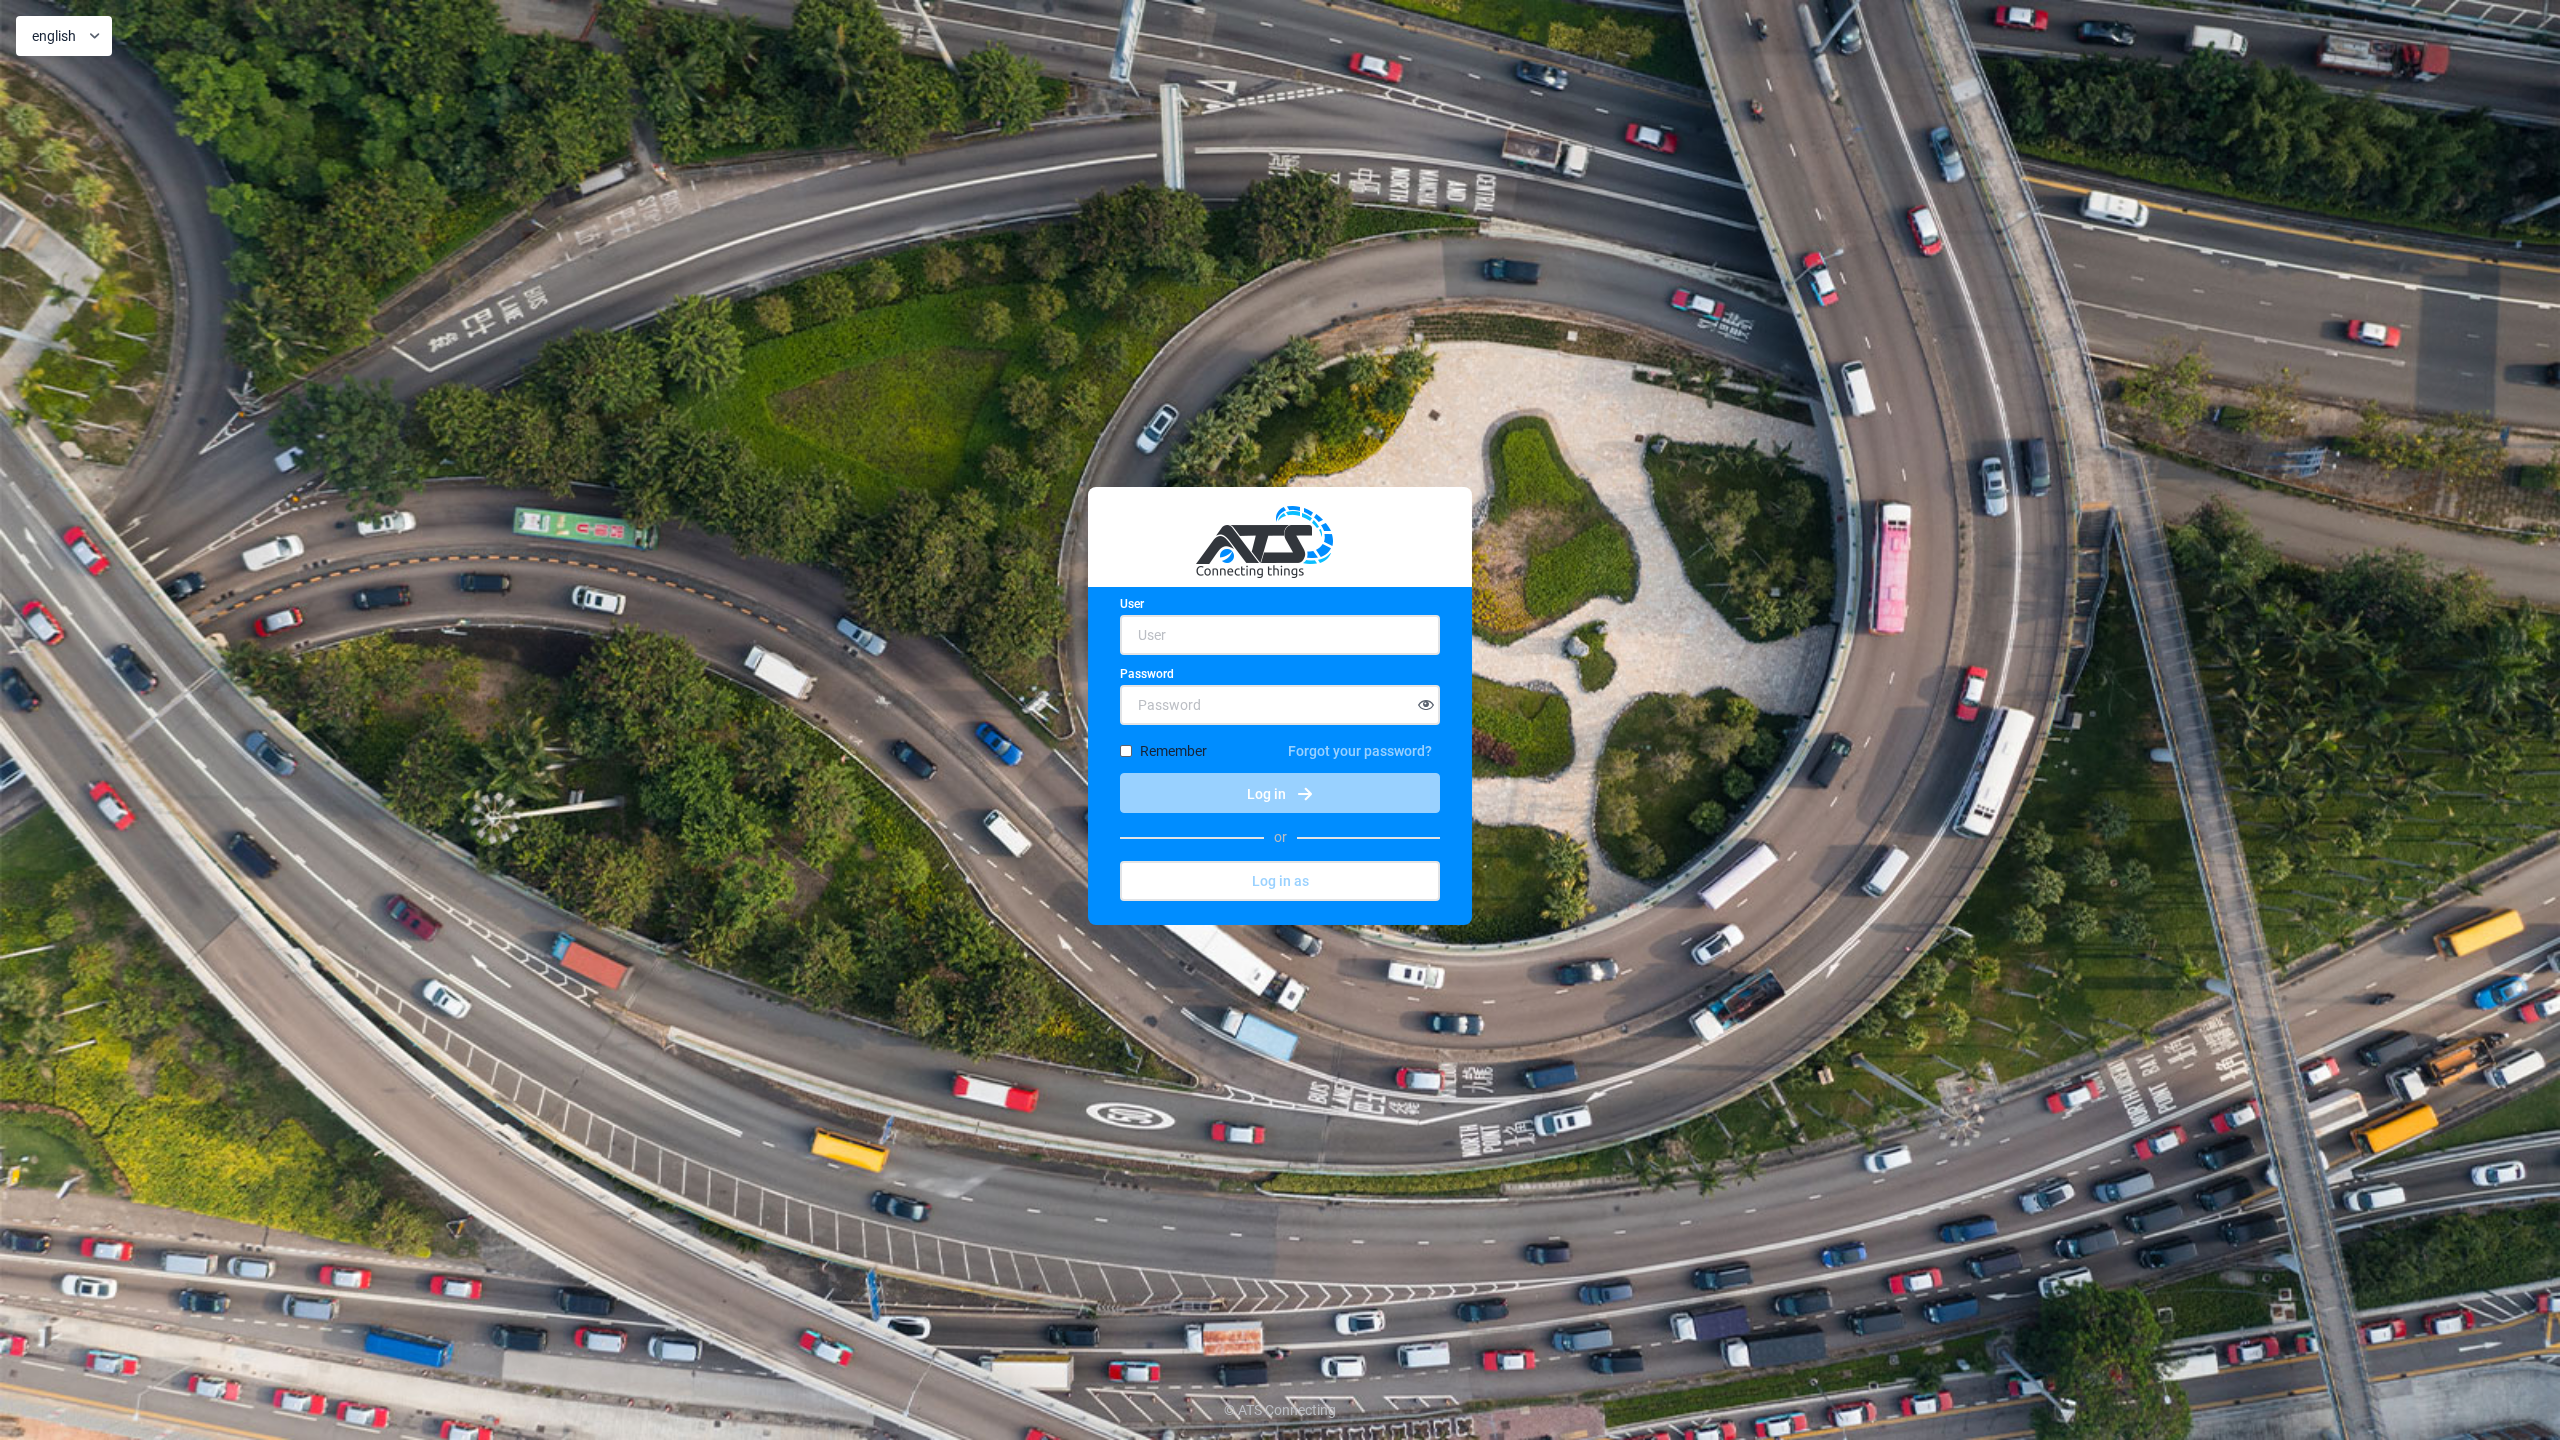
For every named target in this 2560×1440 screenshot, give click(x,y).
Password (1147, 674)
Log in (1266, 794)
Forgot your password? (1360, 751)
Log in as (1280, 881)
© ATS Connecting (1280, 1410)
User (1132, 604)
